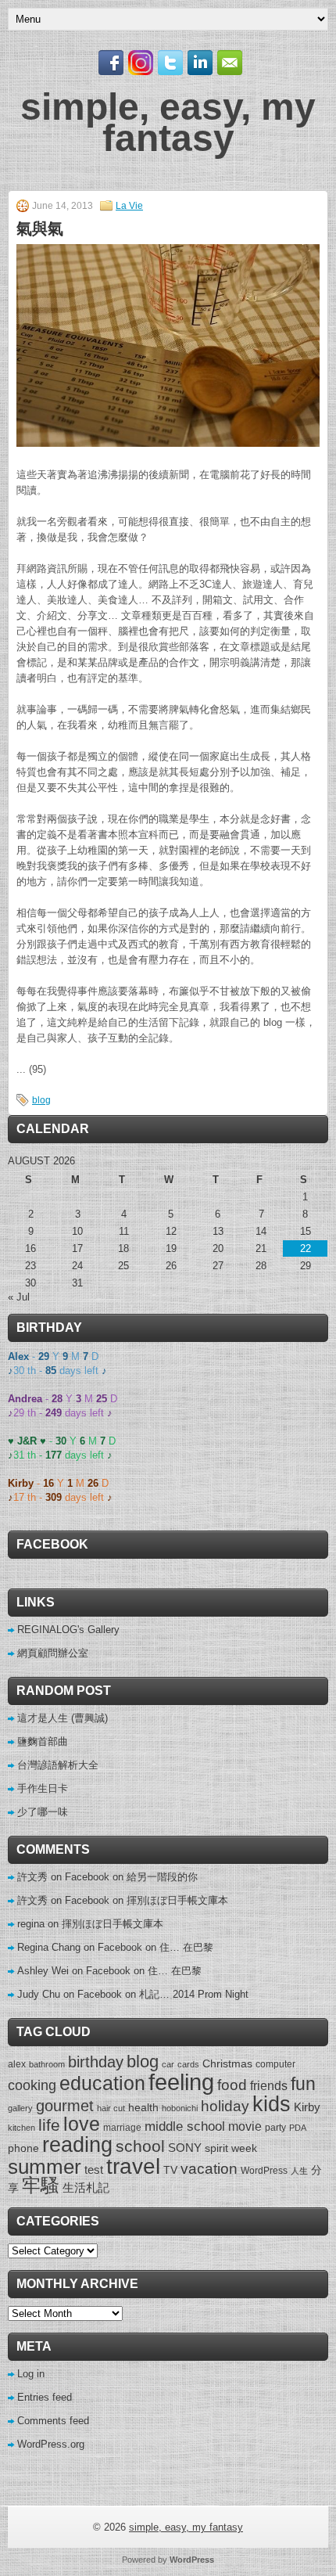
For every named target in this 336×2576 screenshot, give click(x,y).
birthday (96, 2062)
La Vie (129, 206)
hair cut (111, 2108)
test (94, 2169)
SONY (185, 2148)
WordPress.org (51, 2444)
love (82, 2124)
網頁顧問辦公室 (53, 1653)
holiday (225, 2106)
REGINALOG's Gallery (68, 1630)
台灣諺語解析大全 (58, 1765)
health (143, 2107)
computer (275, 2064)
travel (133, 2166)
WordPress (264, 2171)
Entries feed (45, 2397)
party (275, 2128)
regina (31, 1924)
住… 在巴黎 (186, 1947)
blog (41, 1100)
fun (303, 2084)
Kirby (307, 2107)
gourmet (65, 2106)
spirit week (231, 2148)
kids (272, 2104)
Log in (31, 2374)
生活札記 (86, 2187)
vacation (209, 2169)
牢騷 (41, 2186)
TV (170, 2170)
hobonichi (180, 2108)
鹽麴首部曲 (43, 1741)
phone (23, 2148)
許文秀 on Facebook (63, 1877)
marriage (122, 2128)
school (140, 2146)
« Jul (19, 1297)
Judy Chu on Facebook (70, 1994)
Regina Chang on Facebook (80, 1947)
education (102, 2083)
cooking (32, 2085)
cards (188, 2064)
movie (245, 2126)
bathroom (47, 2064)
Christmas (227, 2063)
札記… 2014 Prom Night (194, 1994)
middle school (185, 2126)
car (168, 2064)
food (232, 2085)
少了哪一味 (43, 1812)
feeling (181, 2082)
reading (77, 2144)
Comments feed (53, 2421)
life (49, 2125)
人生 (299, 2171)
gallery (20, 2108)
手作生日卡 (43, 1788)
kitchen (21, 2128)
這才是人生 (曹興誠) (63, 1718)
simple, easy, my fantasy (168, 122)
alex (17, 2064)
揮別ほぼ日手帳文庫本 (177, 1900)
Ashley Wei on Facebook (74, 1971)
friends (269, 2085)
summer (45, 2167)
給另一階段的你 (162, 1877)
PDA (298, 2128)
